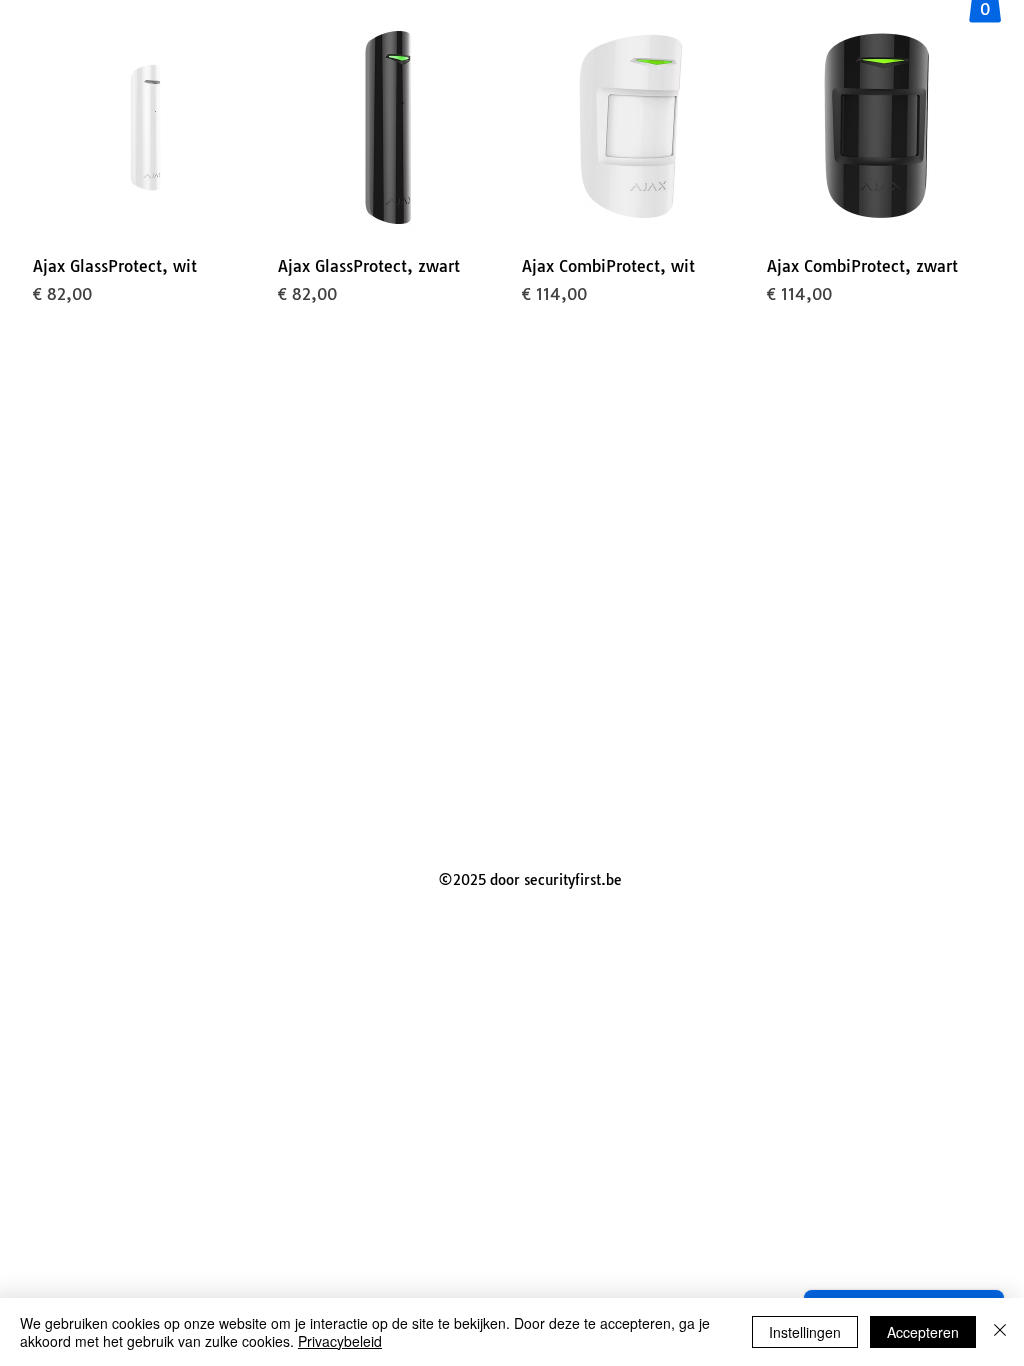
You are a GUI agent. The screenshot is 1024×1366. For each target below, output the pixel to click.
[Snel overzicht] (145, 127)
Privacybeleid (340, 1341)
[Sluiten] (1000, 1332)
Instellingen (805, 1332)
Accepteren (923, 1332)
